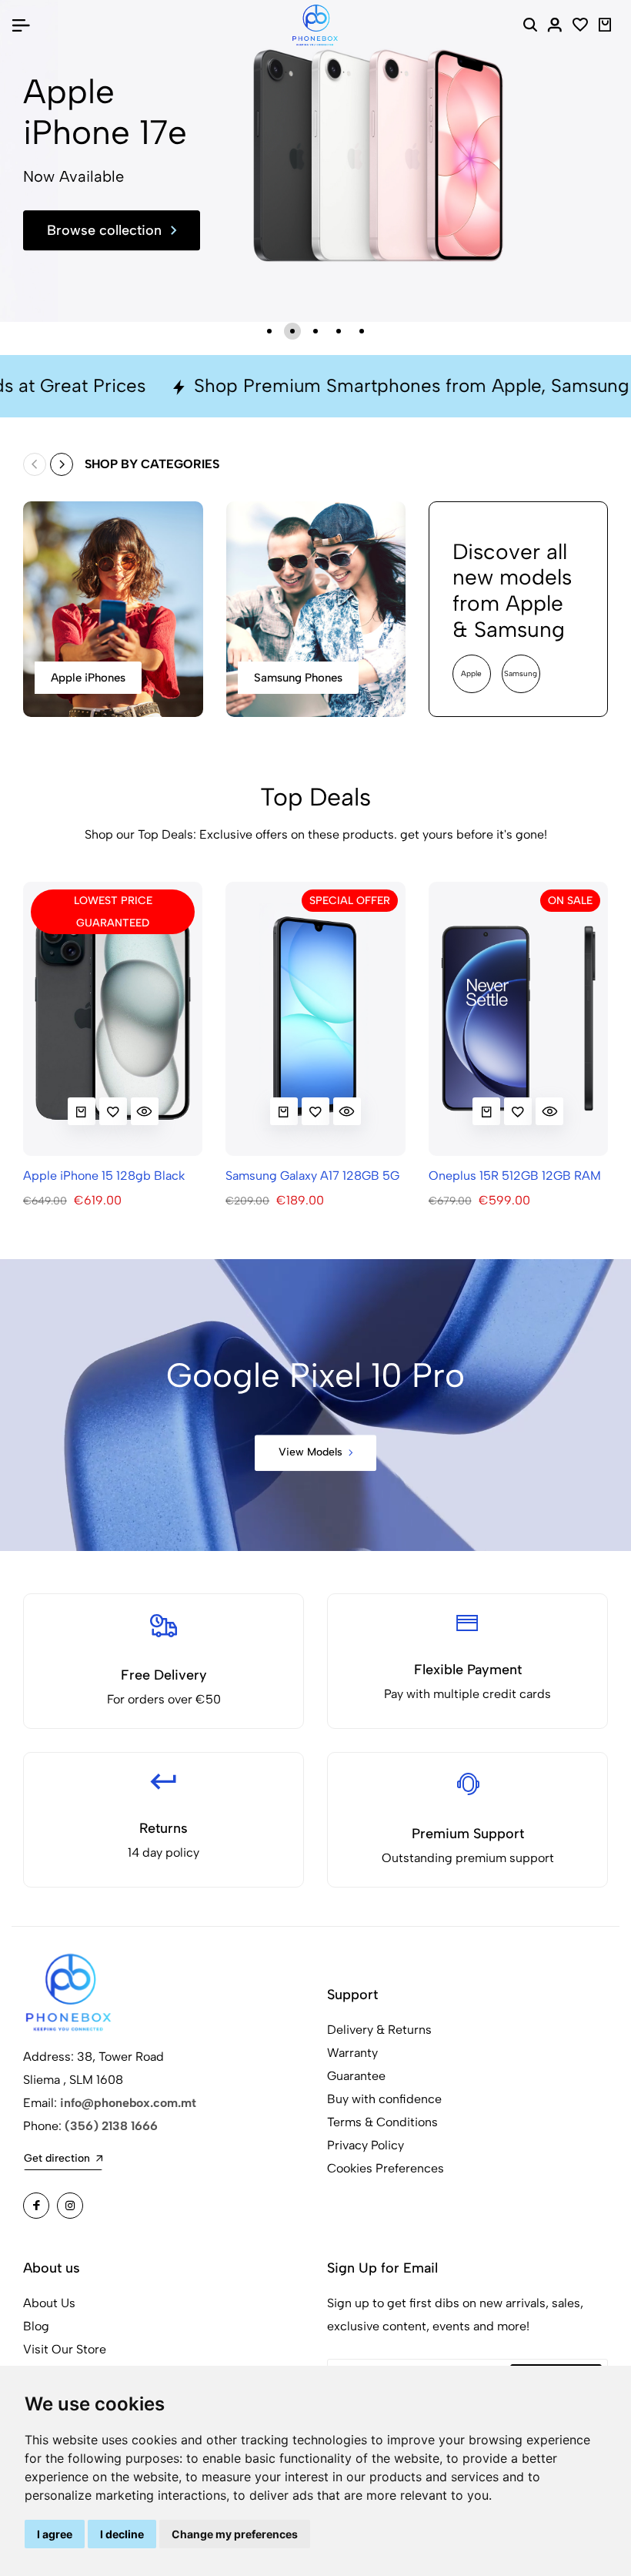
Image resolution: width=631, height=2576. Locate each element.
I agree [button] (55, 2534)
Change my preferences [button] (235, 2534)
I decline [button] (122, 2534)
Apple (471, 673)
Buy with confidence (384, 2099)
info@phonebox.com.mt (128, 2103)
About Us (49, 2303)
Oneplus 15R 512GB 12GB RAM (515, 1176)
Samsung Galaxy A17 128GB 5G (312, 1176)
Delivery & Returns (379, 2030)
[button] (269, 331)
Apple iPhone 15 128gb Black (104, 1176)
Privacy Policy (366, 2145)
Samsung (521, 673)
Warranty (352, 2053)
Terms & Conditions (382, 2122)
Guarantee (356, 2076)
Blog (36, 2326)
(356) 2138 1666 (111, 2126)
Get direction (57, 2158)
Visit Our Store (65, 2349)
